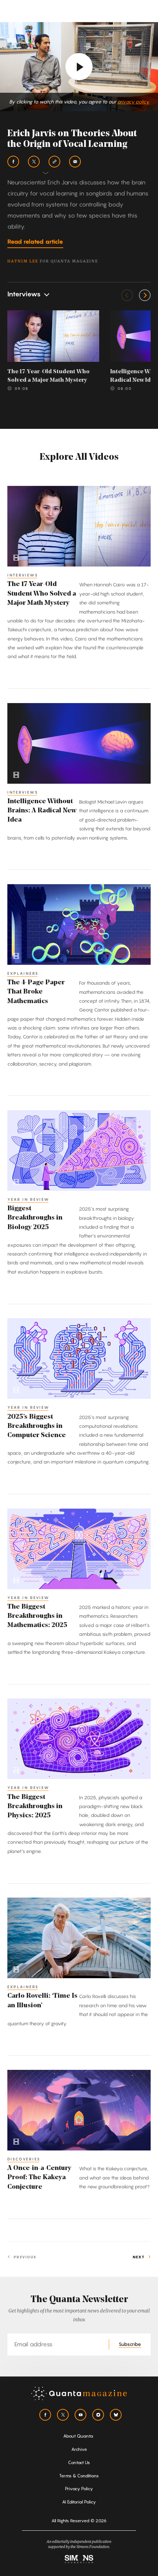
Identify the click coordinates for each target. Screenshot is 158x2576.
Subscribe (130, 2344)
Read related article (35, 241)
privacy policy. (133, 102)
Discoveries (24, 2159)
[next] (145, 295)
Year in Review (28, 1199)
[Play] (79, 67)
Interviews (23, 575)
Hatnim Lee (23, 261)
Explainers (23, 973)
